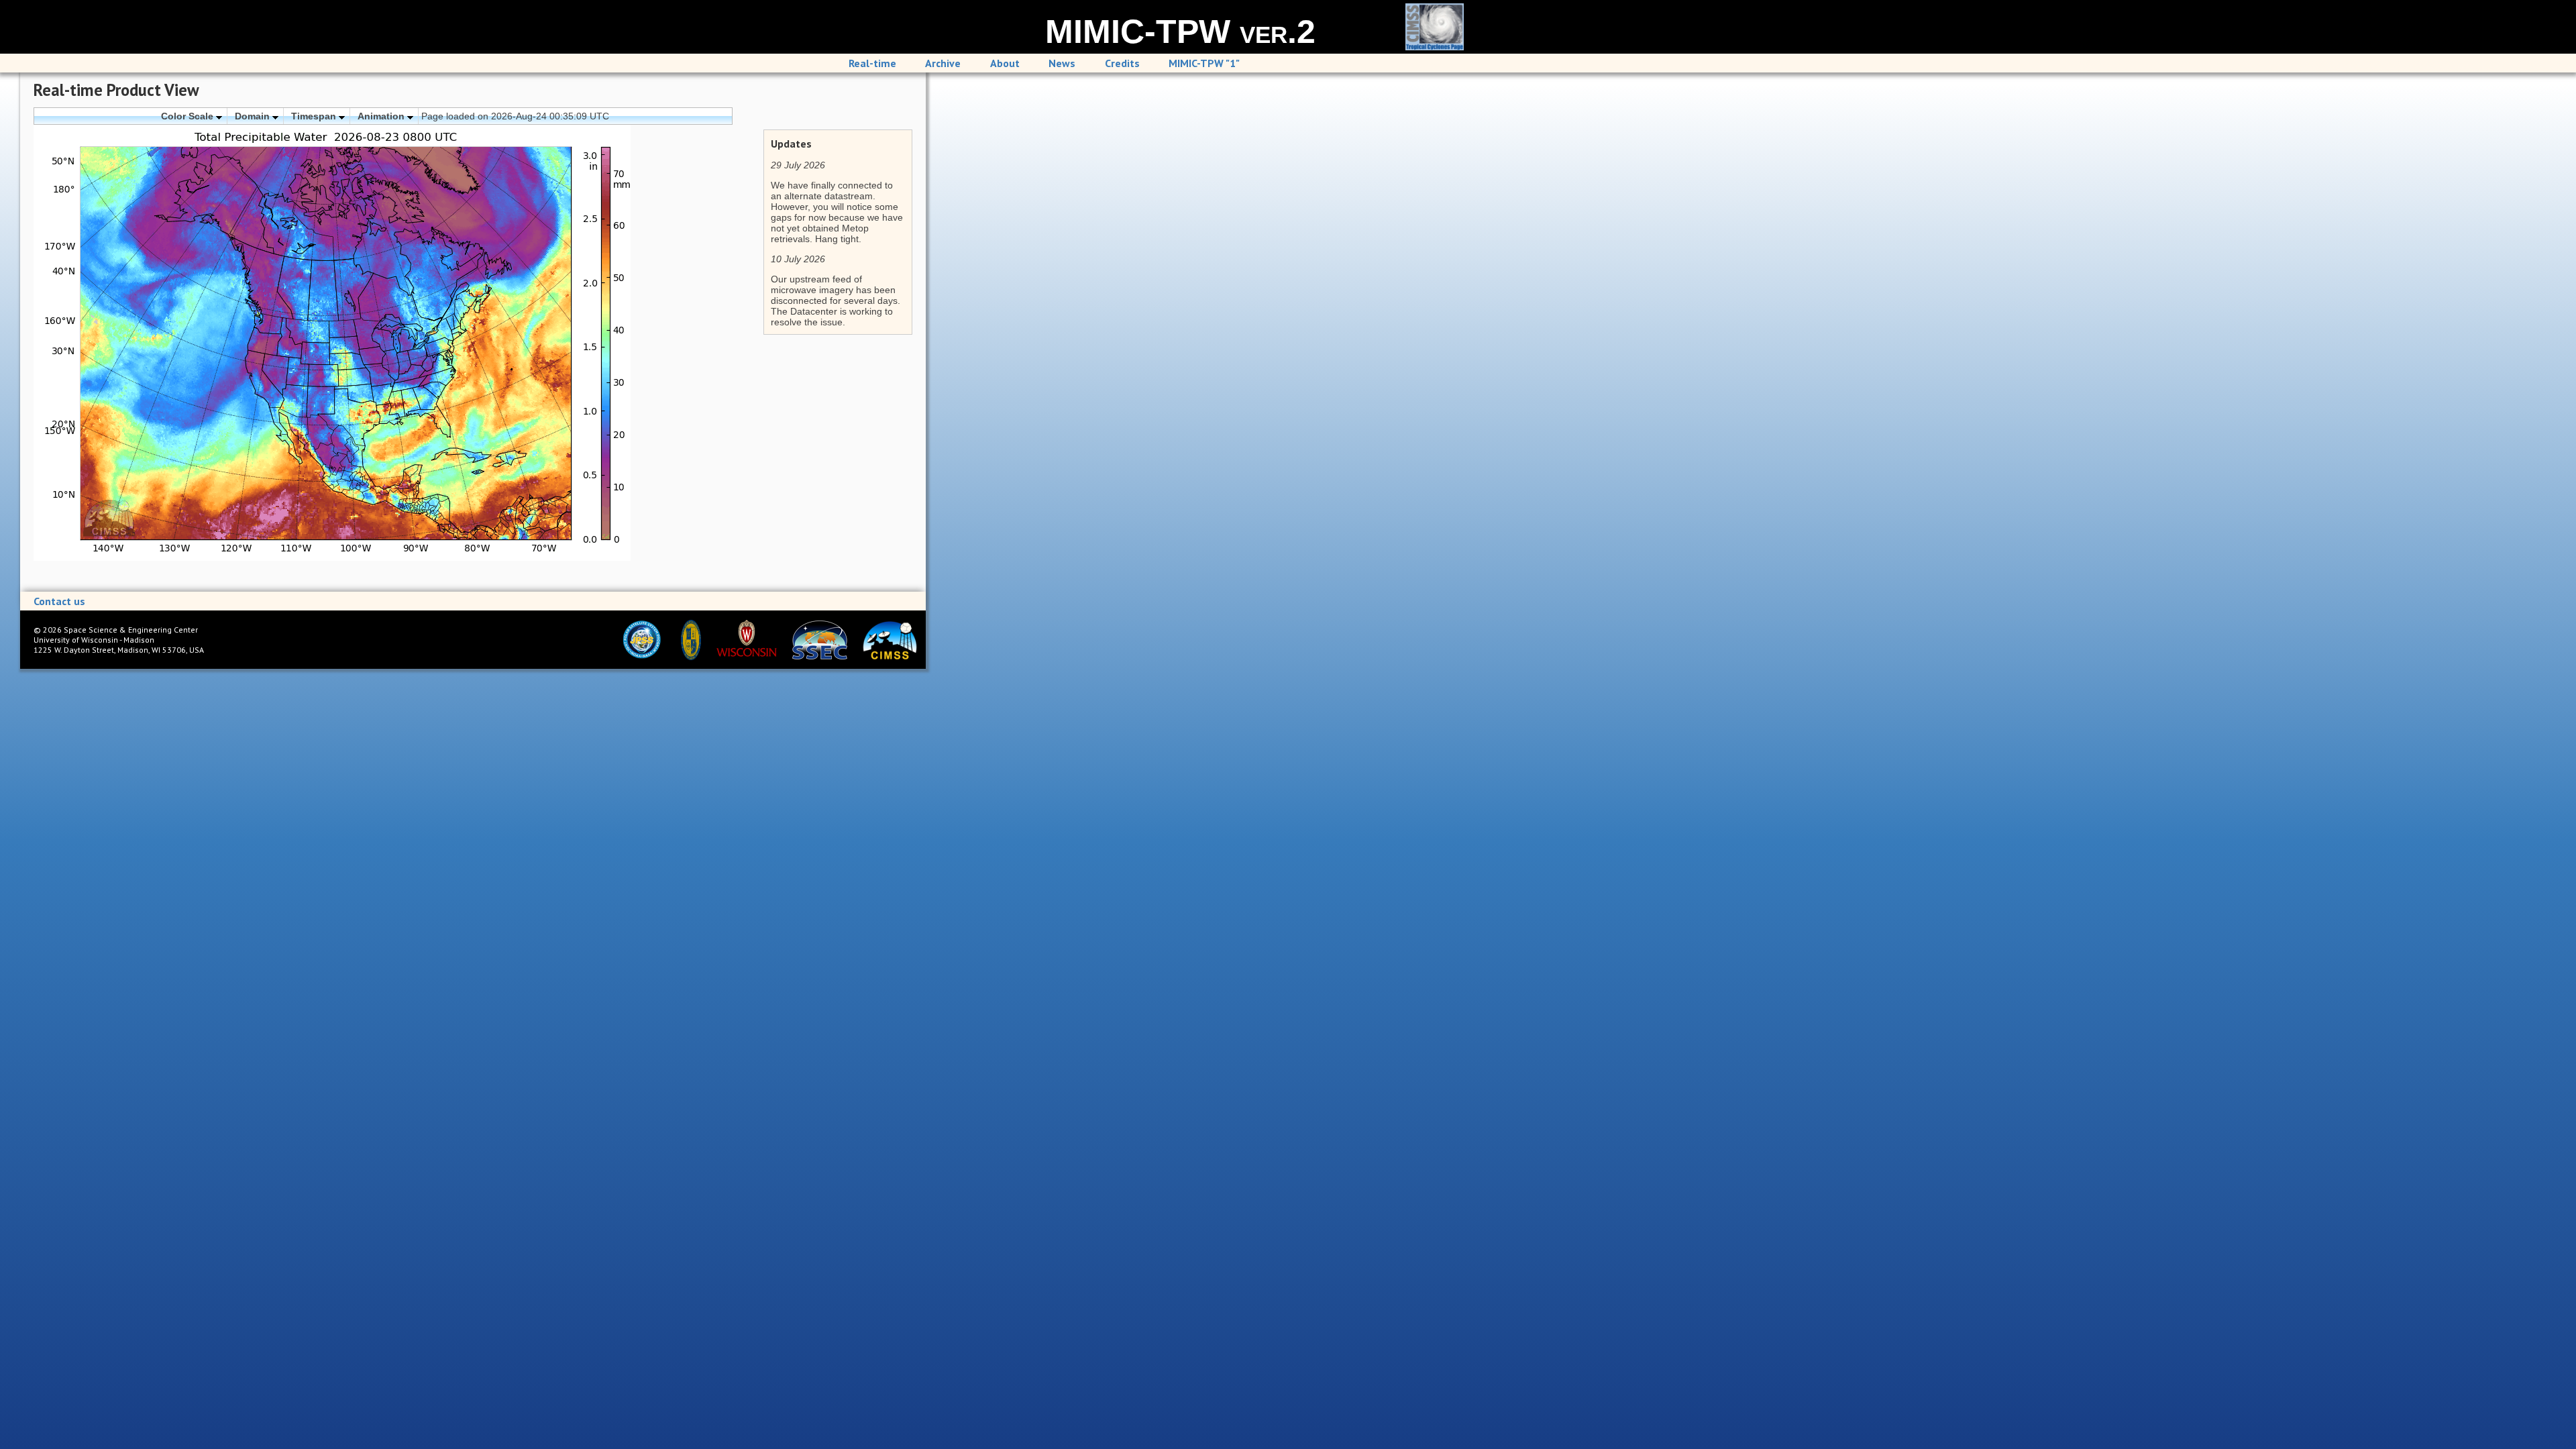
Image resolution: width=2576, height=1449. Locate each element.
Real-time (872, 63)
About (1005, 63)
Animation (382, 116)
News (1062, 63)
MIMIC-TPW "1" (1204, 63)
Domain (254, 116)
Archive (943, 63)
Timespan (315, 116)
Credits (1122, 63)
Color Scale (189, 116)
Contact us (59, 601)
